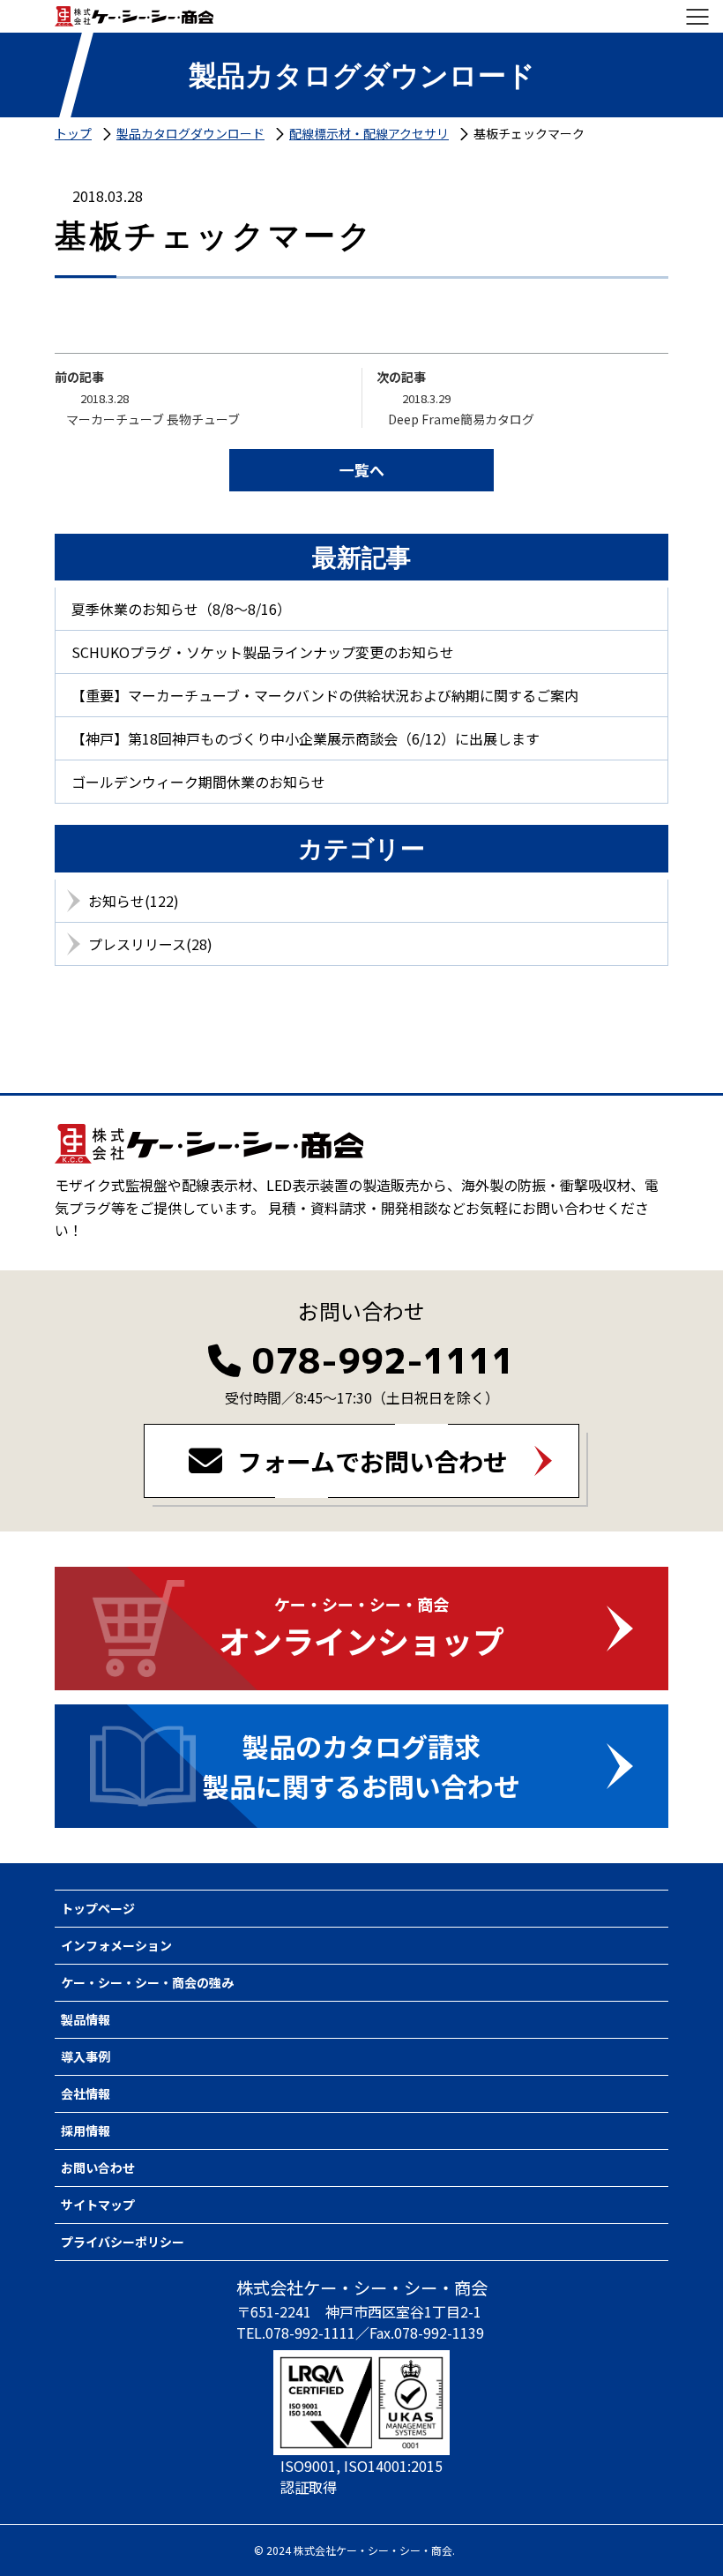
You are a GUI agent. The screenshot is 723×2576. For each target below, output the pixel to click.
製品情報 (86, 2019)
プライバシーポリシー (123, 2242)
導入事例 (86, 2056)
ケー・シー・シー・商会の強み (147, 1982)
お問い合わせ (98, 2168)
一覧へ (362, 470)
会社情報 (86, 2093)
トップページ (98, 1908)
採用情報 (86, 2130)
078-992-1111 (384, 1360)
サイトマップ (98, 2205)
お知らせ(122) (134, 901)
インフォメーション (116, 1945)
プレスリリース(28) (150, 944)
